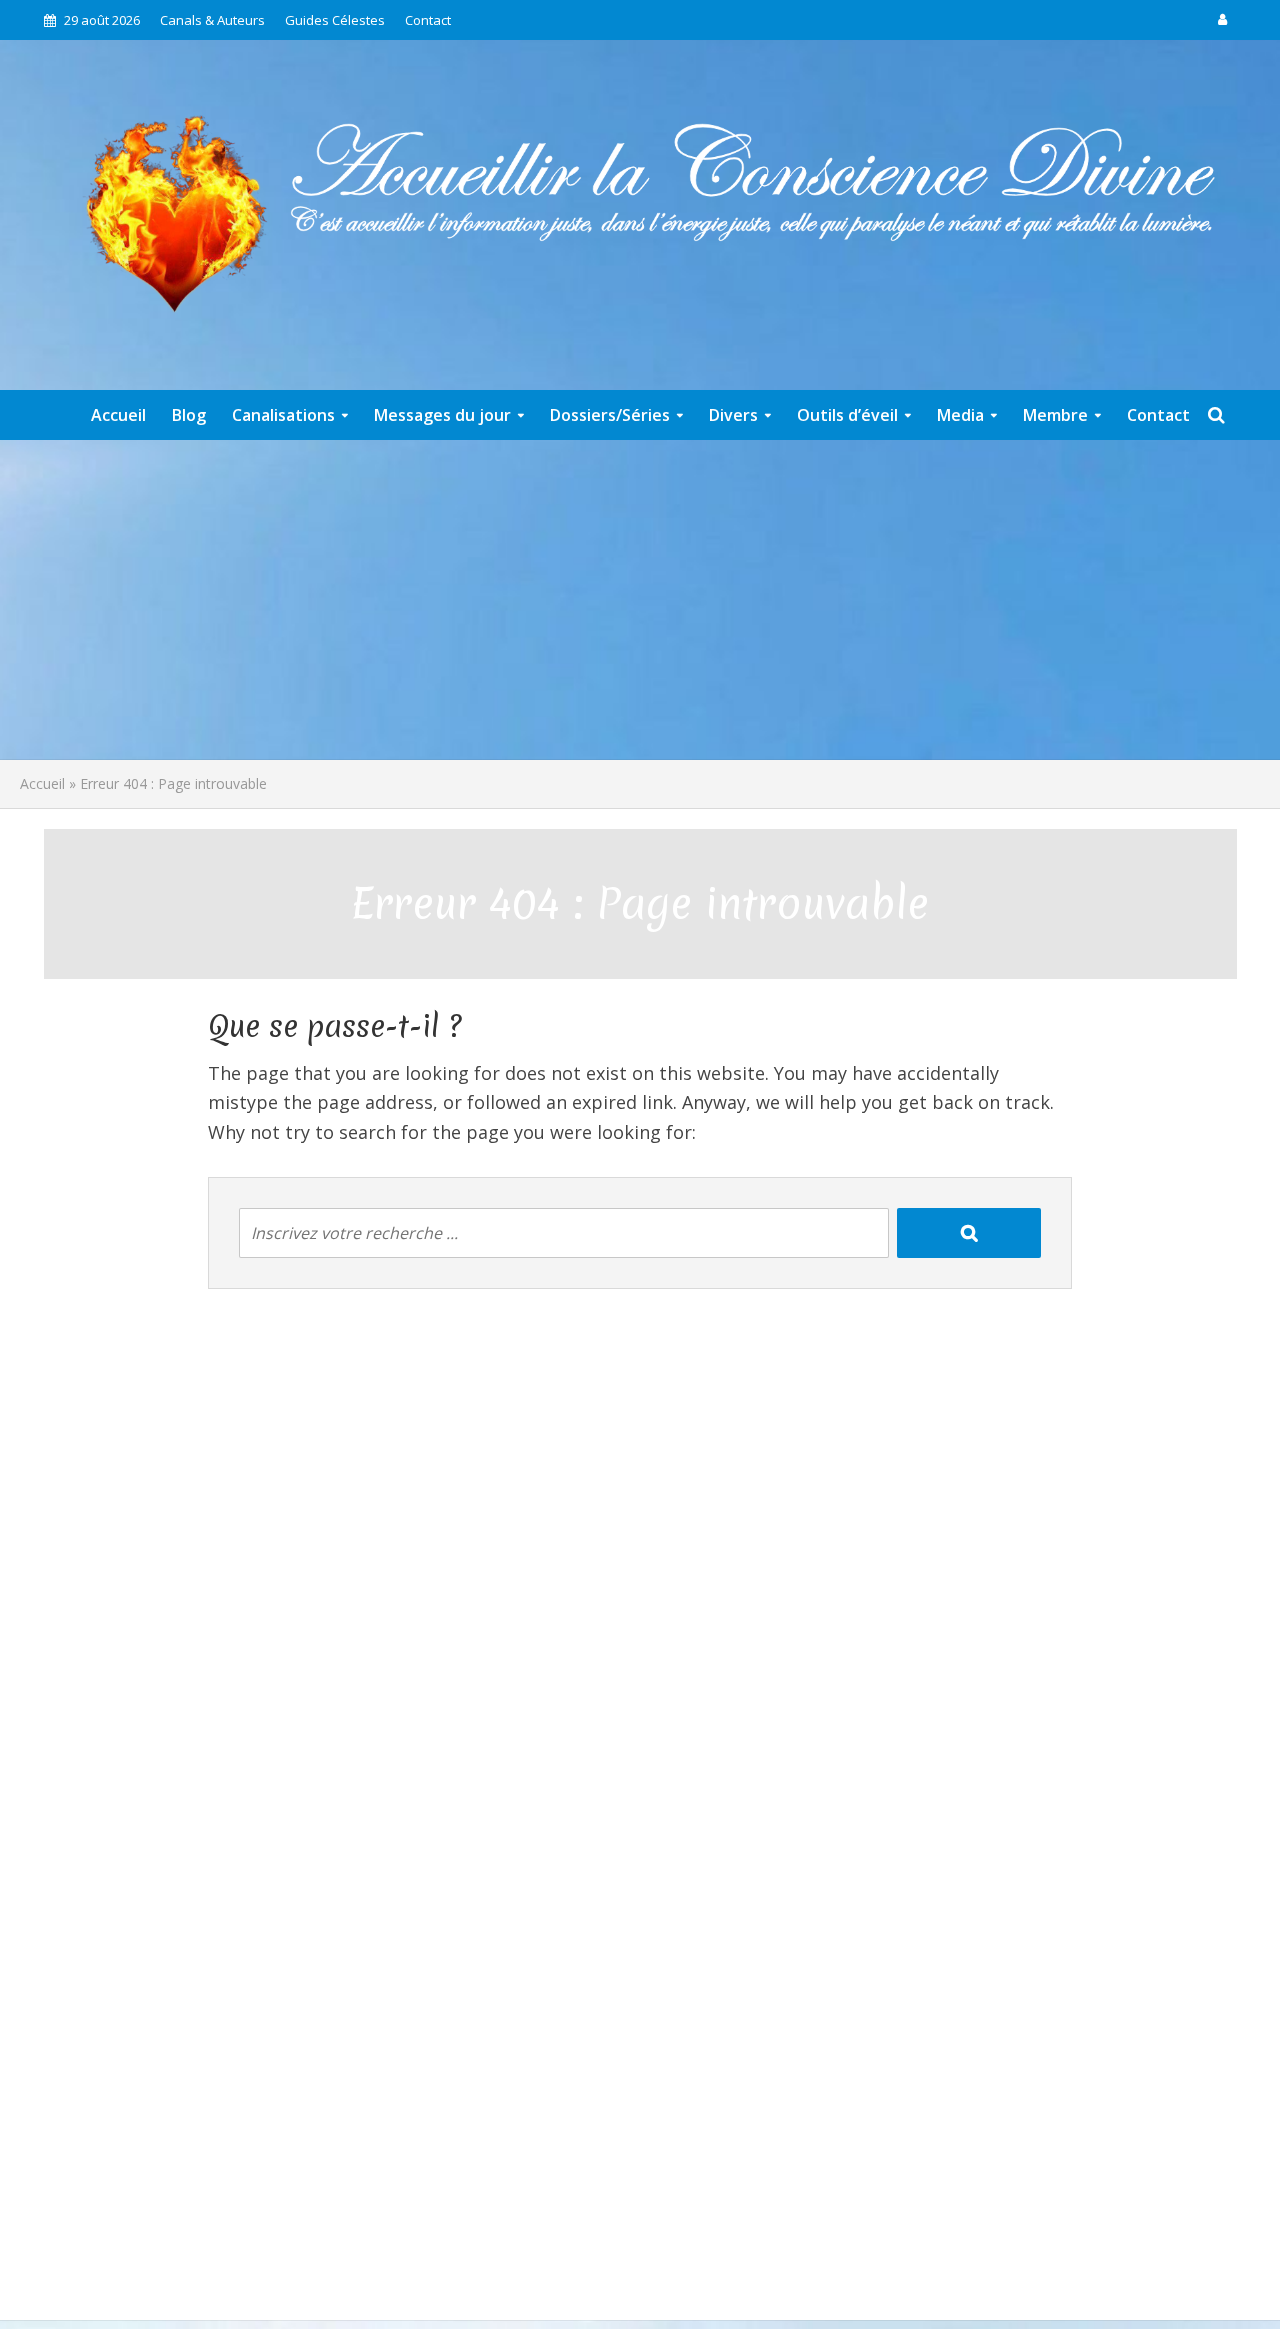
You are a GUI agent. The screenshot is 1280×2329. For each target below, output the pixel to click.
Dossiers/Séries (610, 415)
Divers (733, 415)
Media (960, 415)
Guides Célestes (335, 20)
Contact (428, 20)
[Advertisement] (640, 600)
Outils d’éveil (847, 415)
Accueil (118, 415)
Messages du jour (442, 415)
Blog (189, 415)
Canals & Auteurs (212, 20)
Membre (1055, 415)
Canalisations (283, 415)
